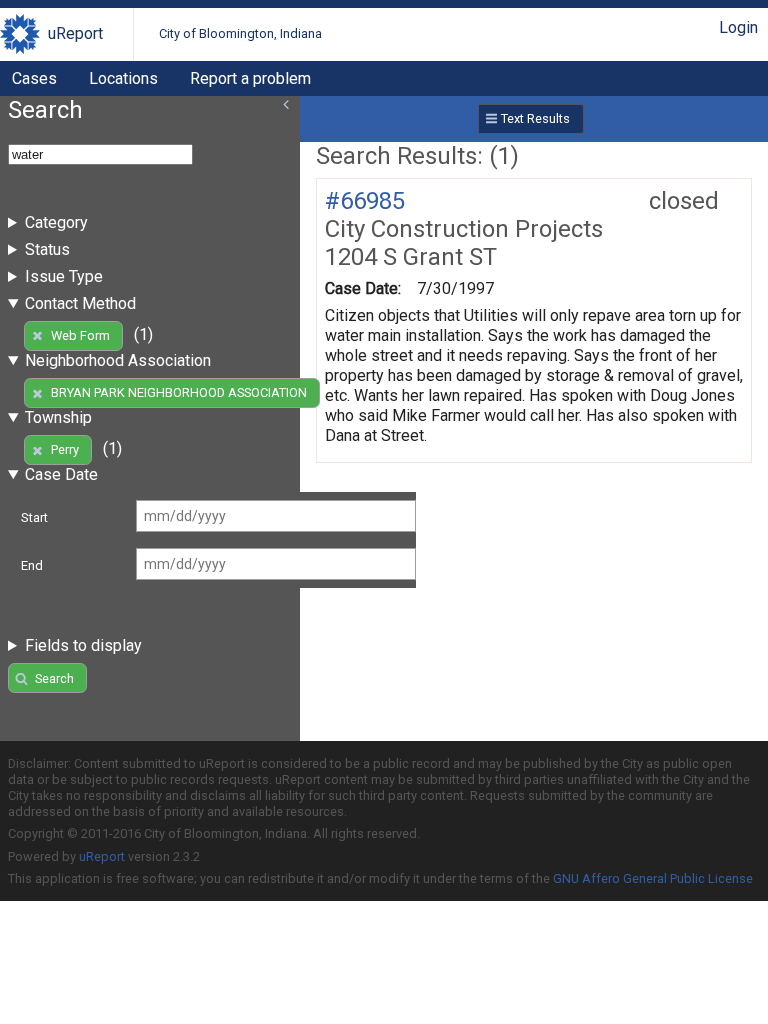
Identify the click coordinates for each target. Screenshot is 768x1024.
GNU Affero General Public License (653, 878)
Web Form (80, 335)
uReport (75, 33)
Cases (34, 78)
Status (47, 249)
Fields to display (83, 645)
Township (58, 417)
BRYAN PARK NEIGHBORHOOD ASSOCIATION (179, 392)
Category (56, 222)
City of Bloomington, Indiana (240, 33)
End (32, 565)
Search (54, 678)
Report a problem (250, 78)
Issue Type (64, 276)
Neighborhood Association (118, 360)
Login (738, 27)
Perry (65, 449)
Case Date (61, 474)
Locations (123, 78)
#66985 (365, 201)
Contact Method (80, 303)
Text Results (535, 118)
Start (34, 517)
